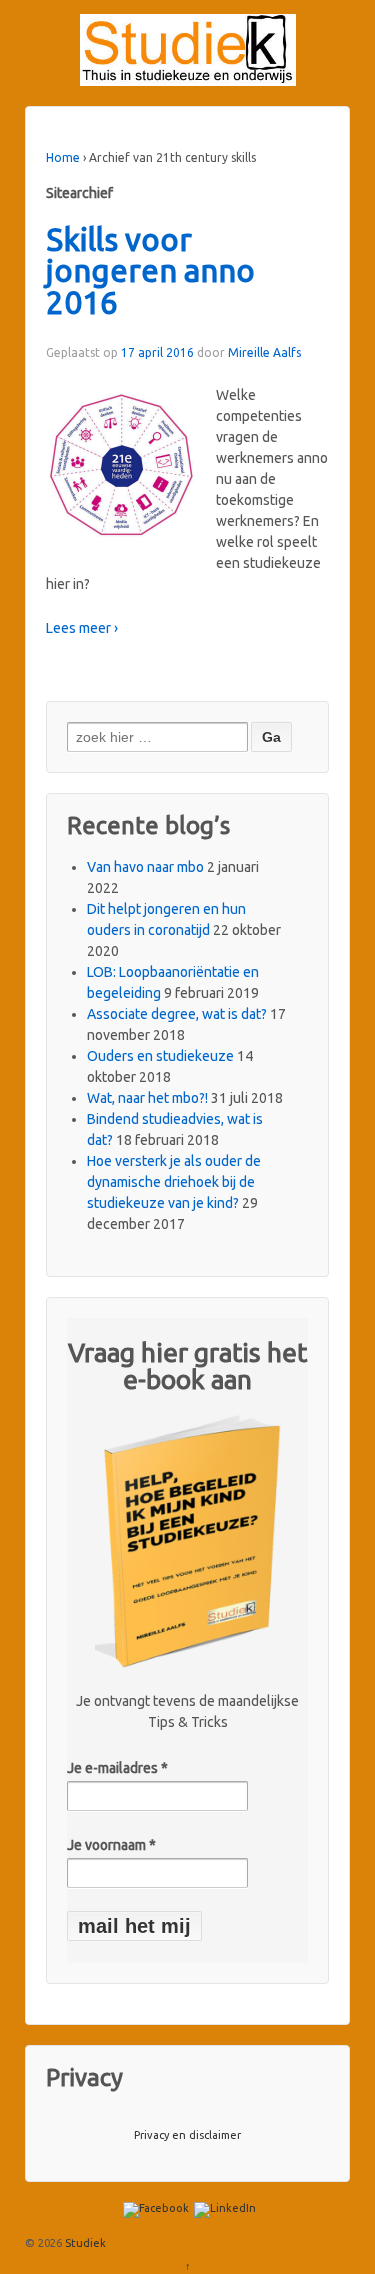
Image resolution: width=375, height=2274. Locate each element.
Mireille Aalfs (264, 352)
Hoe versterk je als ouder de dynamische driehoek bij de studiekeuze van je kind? (174, 1182)
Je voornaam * (111, 1845)
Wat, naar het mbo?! (147, 1098)
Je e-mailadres (117, 1768)
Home (63, 157)
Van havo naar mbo (145, 867)
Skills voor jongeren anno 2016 (150, 271)
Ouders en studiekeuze (160, 1056)
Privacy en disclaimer (187, 2135)
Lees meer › (82, 628)
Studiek (84, 2243)
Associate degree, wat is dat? (177, 1014)
